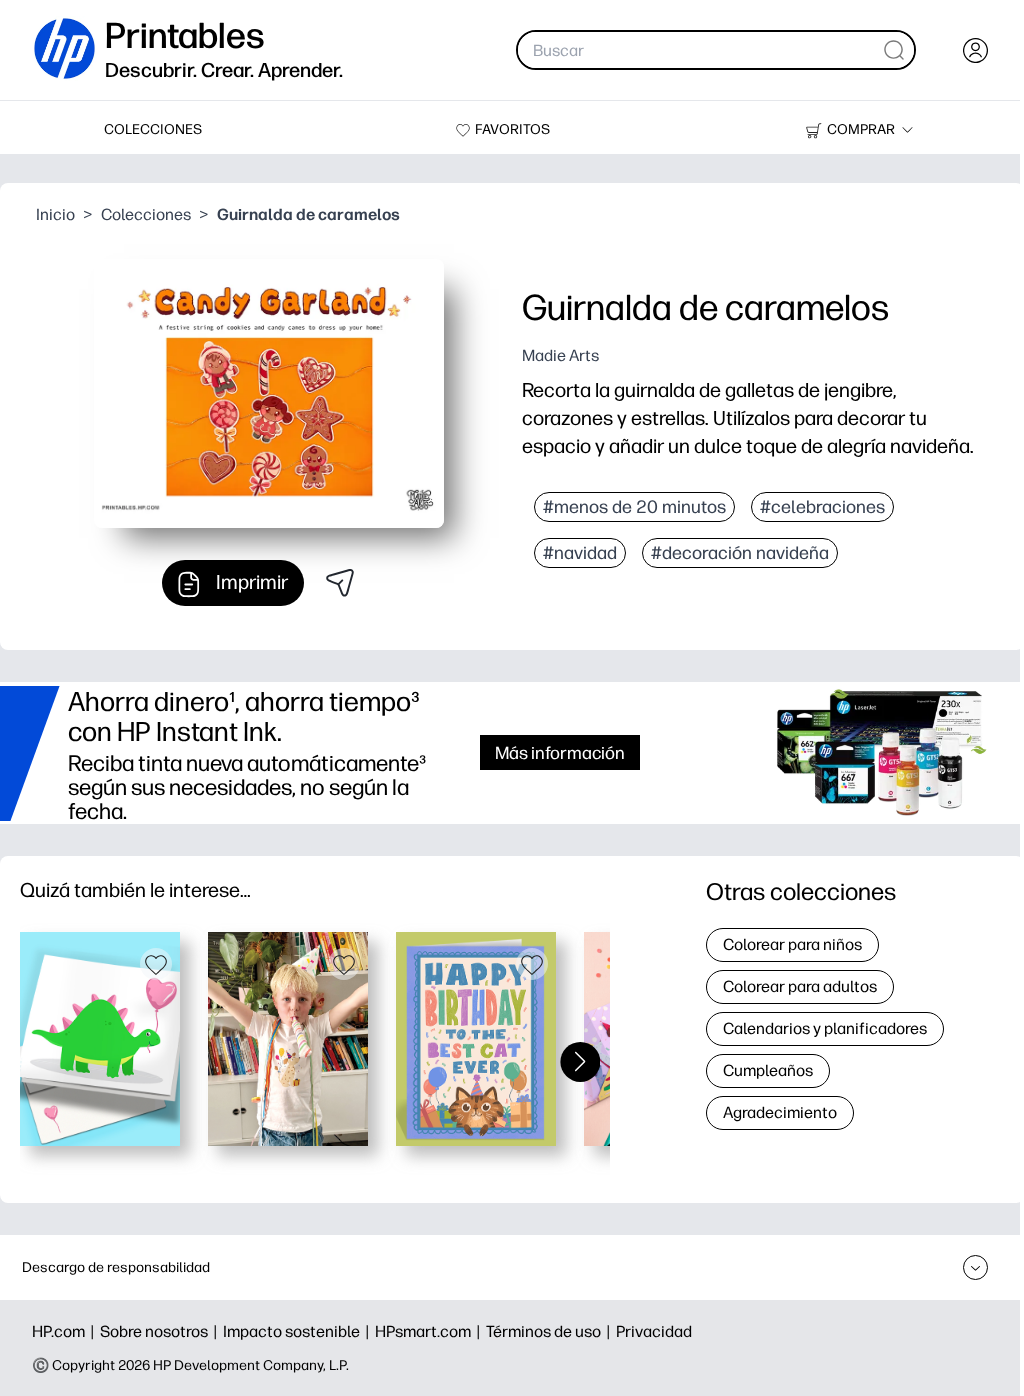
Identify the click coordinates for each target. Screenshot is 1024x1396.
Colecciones (146, 214)
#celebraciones (822, 507)
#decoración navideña (740, 553)
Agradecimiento (780, 1112)
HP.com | (66, 1331)
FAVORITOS (512, 129)
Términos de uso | (551, 1331)
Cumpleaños (768, 1070)
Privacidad (654, 1331)
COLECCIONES (153, 129)
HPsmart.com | (430, 1331)
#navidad (580, 553)
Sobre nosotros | (161, 1331)
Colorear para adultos (800, 986)
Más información (560, 752)
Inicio (55, 214)
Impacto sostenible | (299, 1331)
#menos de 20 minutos (634, 507)
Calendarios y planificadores (825, 1028)
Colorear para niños (792, 944)
